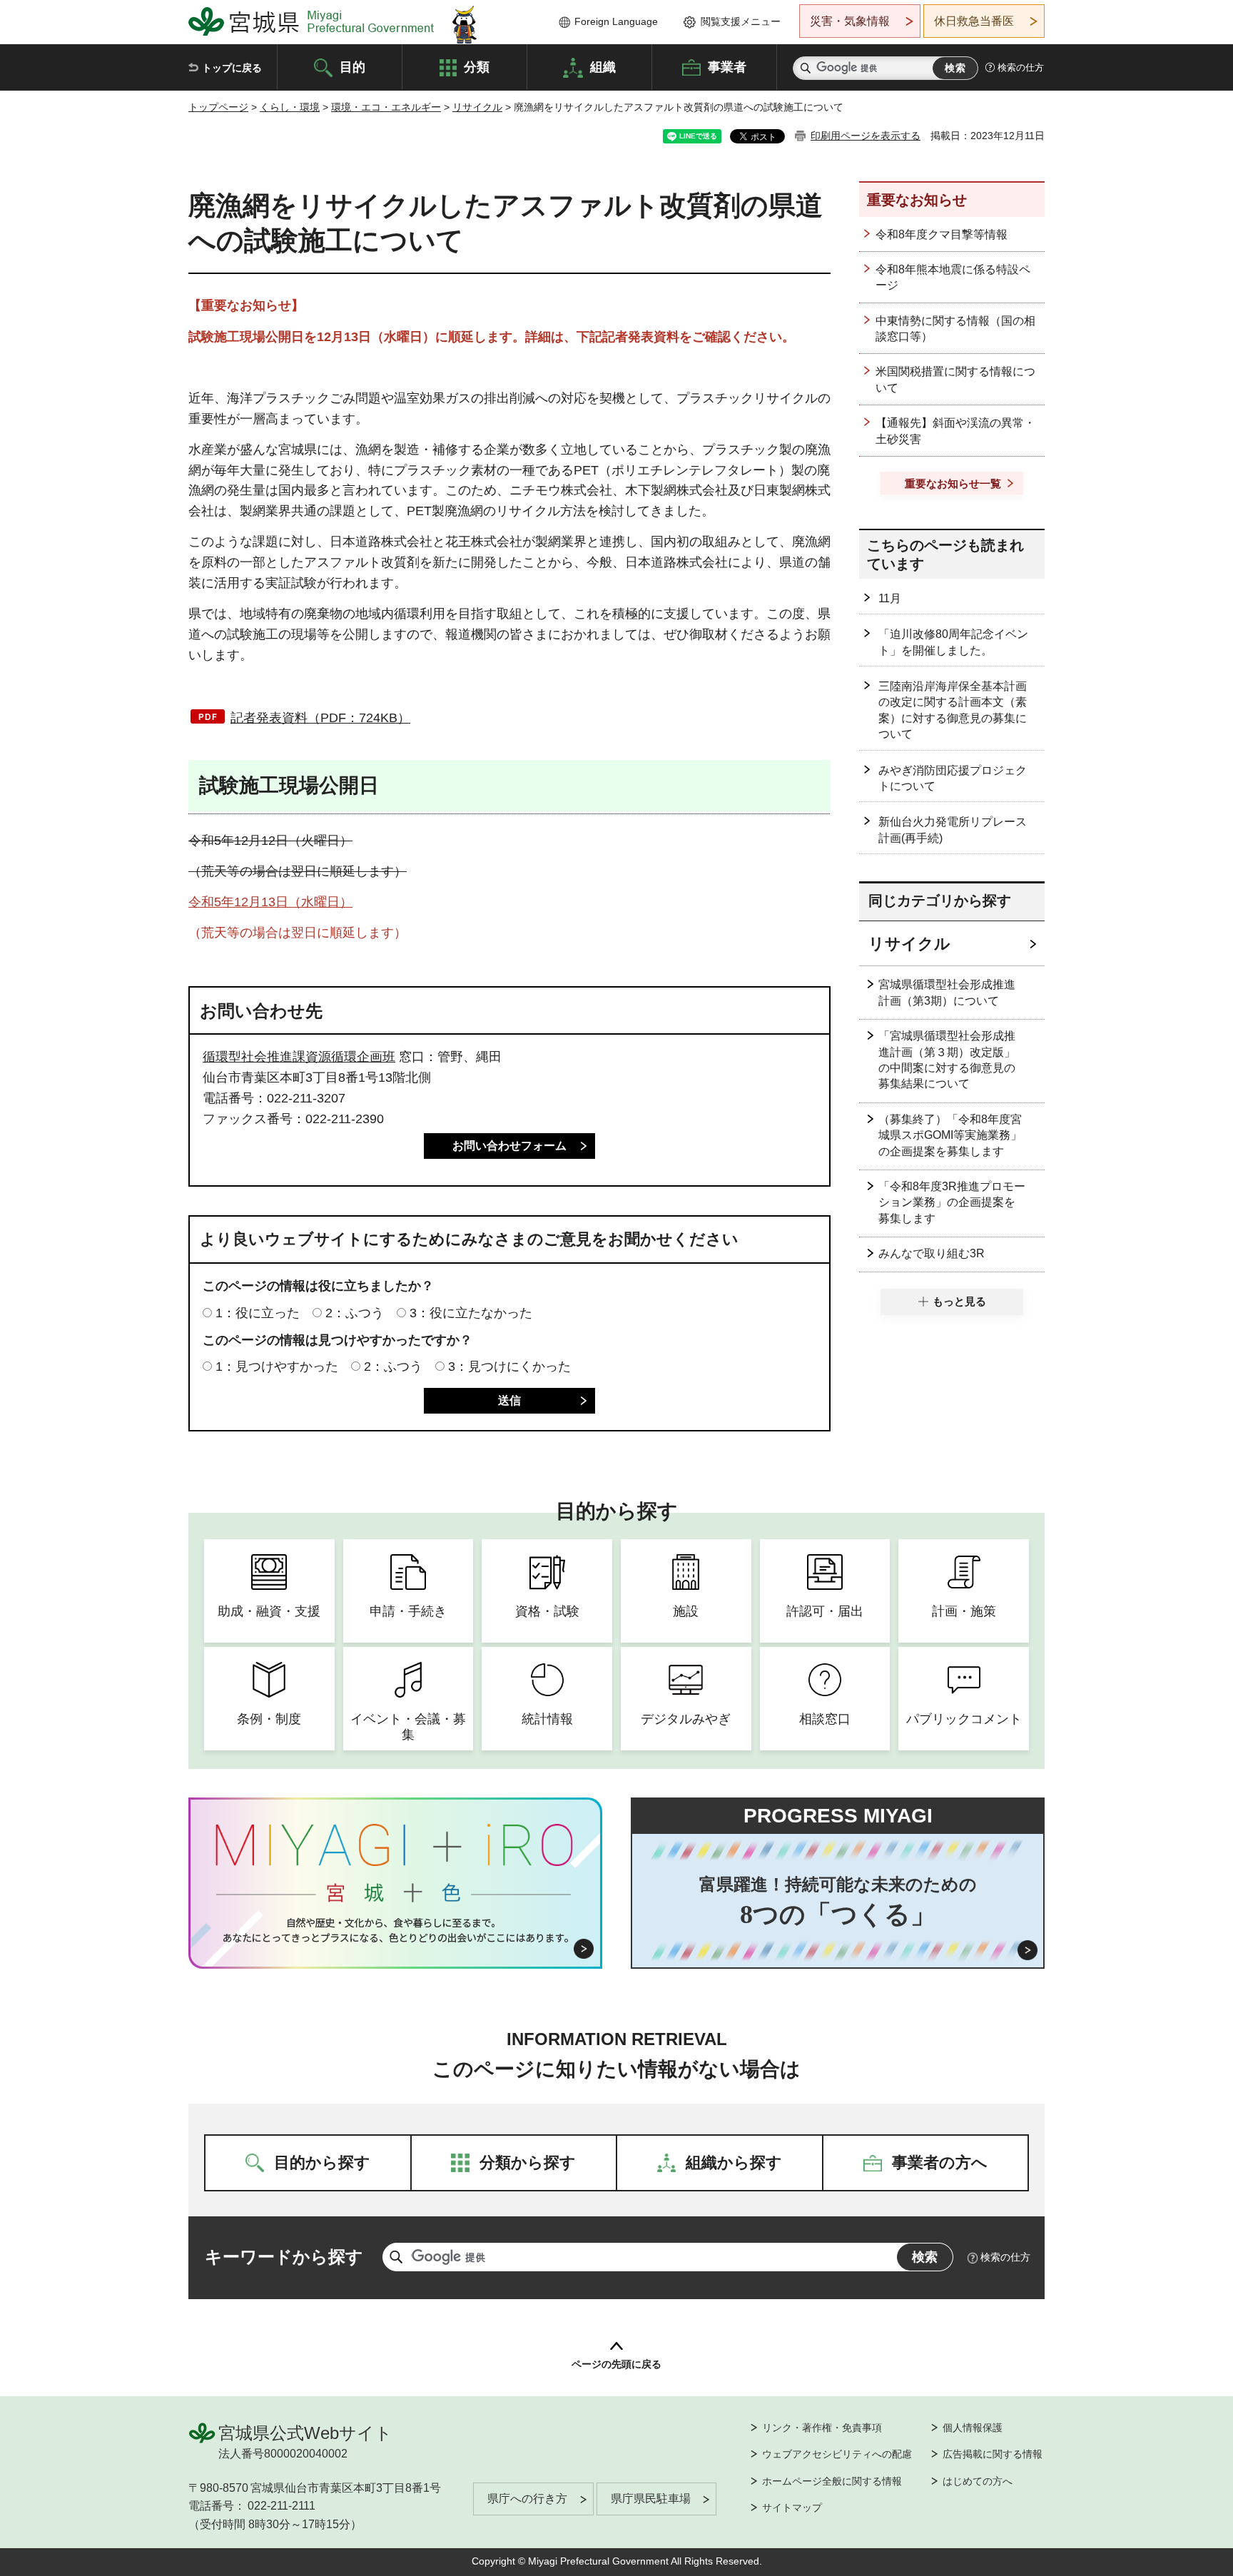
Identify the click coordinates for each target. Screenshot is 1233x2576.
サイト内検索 (806, 68)
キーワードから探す (284, 2257)
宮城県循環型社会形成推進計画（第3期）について (947, 992)
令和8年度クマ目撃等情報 (942, 234)
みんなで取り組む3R (932, 1253)
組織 (603, 66)
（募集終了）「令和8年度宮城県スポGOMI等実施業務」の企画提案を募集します (950, 1135)
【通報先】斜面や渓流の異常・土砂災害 (955, 431)
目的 (352, 66)
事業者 (727, 66)
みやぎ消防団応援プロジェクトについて (953, 778)
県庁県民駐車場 (651, 2499)
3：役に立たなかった (471, 1313)
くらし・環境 (290, 107)
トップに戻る (232, 68)
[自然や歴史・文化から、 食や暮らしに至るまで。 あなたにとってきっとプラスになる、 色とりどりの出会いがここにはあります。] (396, 1930)
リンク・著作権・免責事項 (822, 2428)
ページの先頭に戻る (616, 2364)
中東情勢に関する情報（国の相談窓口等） (955, 329)
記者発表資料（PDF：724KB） (320, 718)
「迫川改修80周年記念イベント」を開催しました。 (953, 642)
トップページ (218, 107)
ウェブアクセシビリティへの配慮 (837, 2454)
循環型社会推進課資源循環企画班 (299, 1057)
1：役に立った (258, 1313)
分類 (477, 66)
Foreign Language (616, 21)
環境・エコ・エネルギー (386, 107)
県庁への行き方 (527, 2499)
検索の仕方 (1021, 67)
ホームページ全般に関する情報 (832, 2481)
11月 (890, 598)
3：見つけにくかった (509, 1366)
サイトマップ (792, 2507)
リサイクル (477, 107)
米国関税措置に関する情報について (955, 379)
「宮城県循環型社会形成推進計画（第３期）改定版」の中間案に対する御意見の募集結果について (947, 1060)
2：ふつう (355, 1313)
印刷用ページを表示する (866, 136)
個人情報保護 (973, 2428)
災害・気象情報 (850, 21)
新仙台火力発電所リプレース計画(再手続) (953, 830)
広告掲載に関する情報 (993, 2454)
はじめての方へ (978, 2481)
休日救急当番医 (974, 21)
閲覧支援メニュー (741, 21)
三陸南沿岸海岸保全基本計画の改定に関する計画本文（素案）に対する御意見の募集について (953, 710)
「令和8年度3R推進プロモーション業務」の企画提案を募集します (952, 1202)
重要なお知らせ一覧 (953, 483)
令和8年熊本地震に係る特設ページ (953, 277)
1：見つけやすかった (277, 1366)
